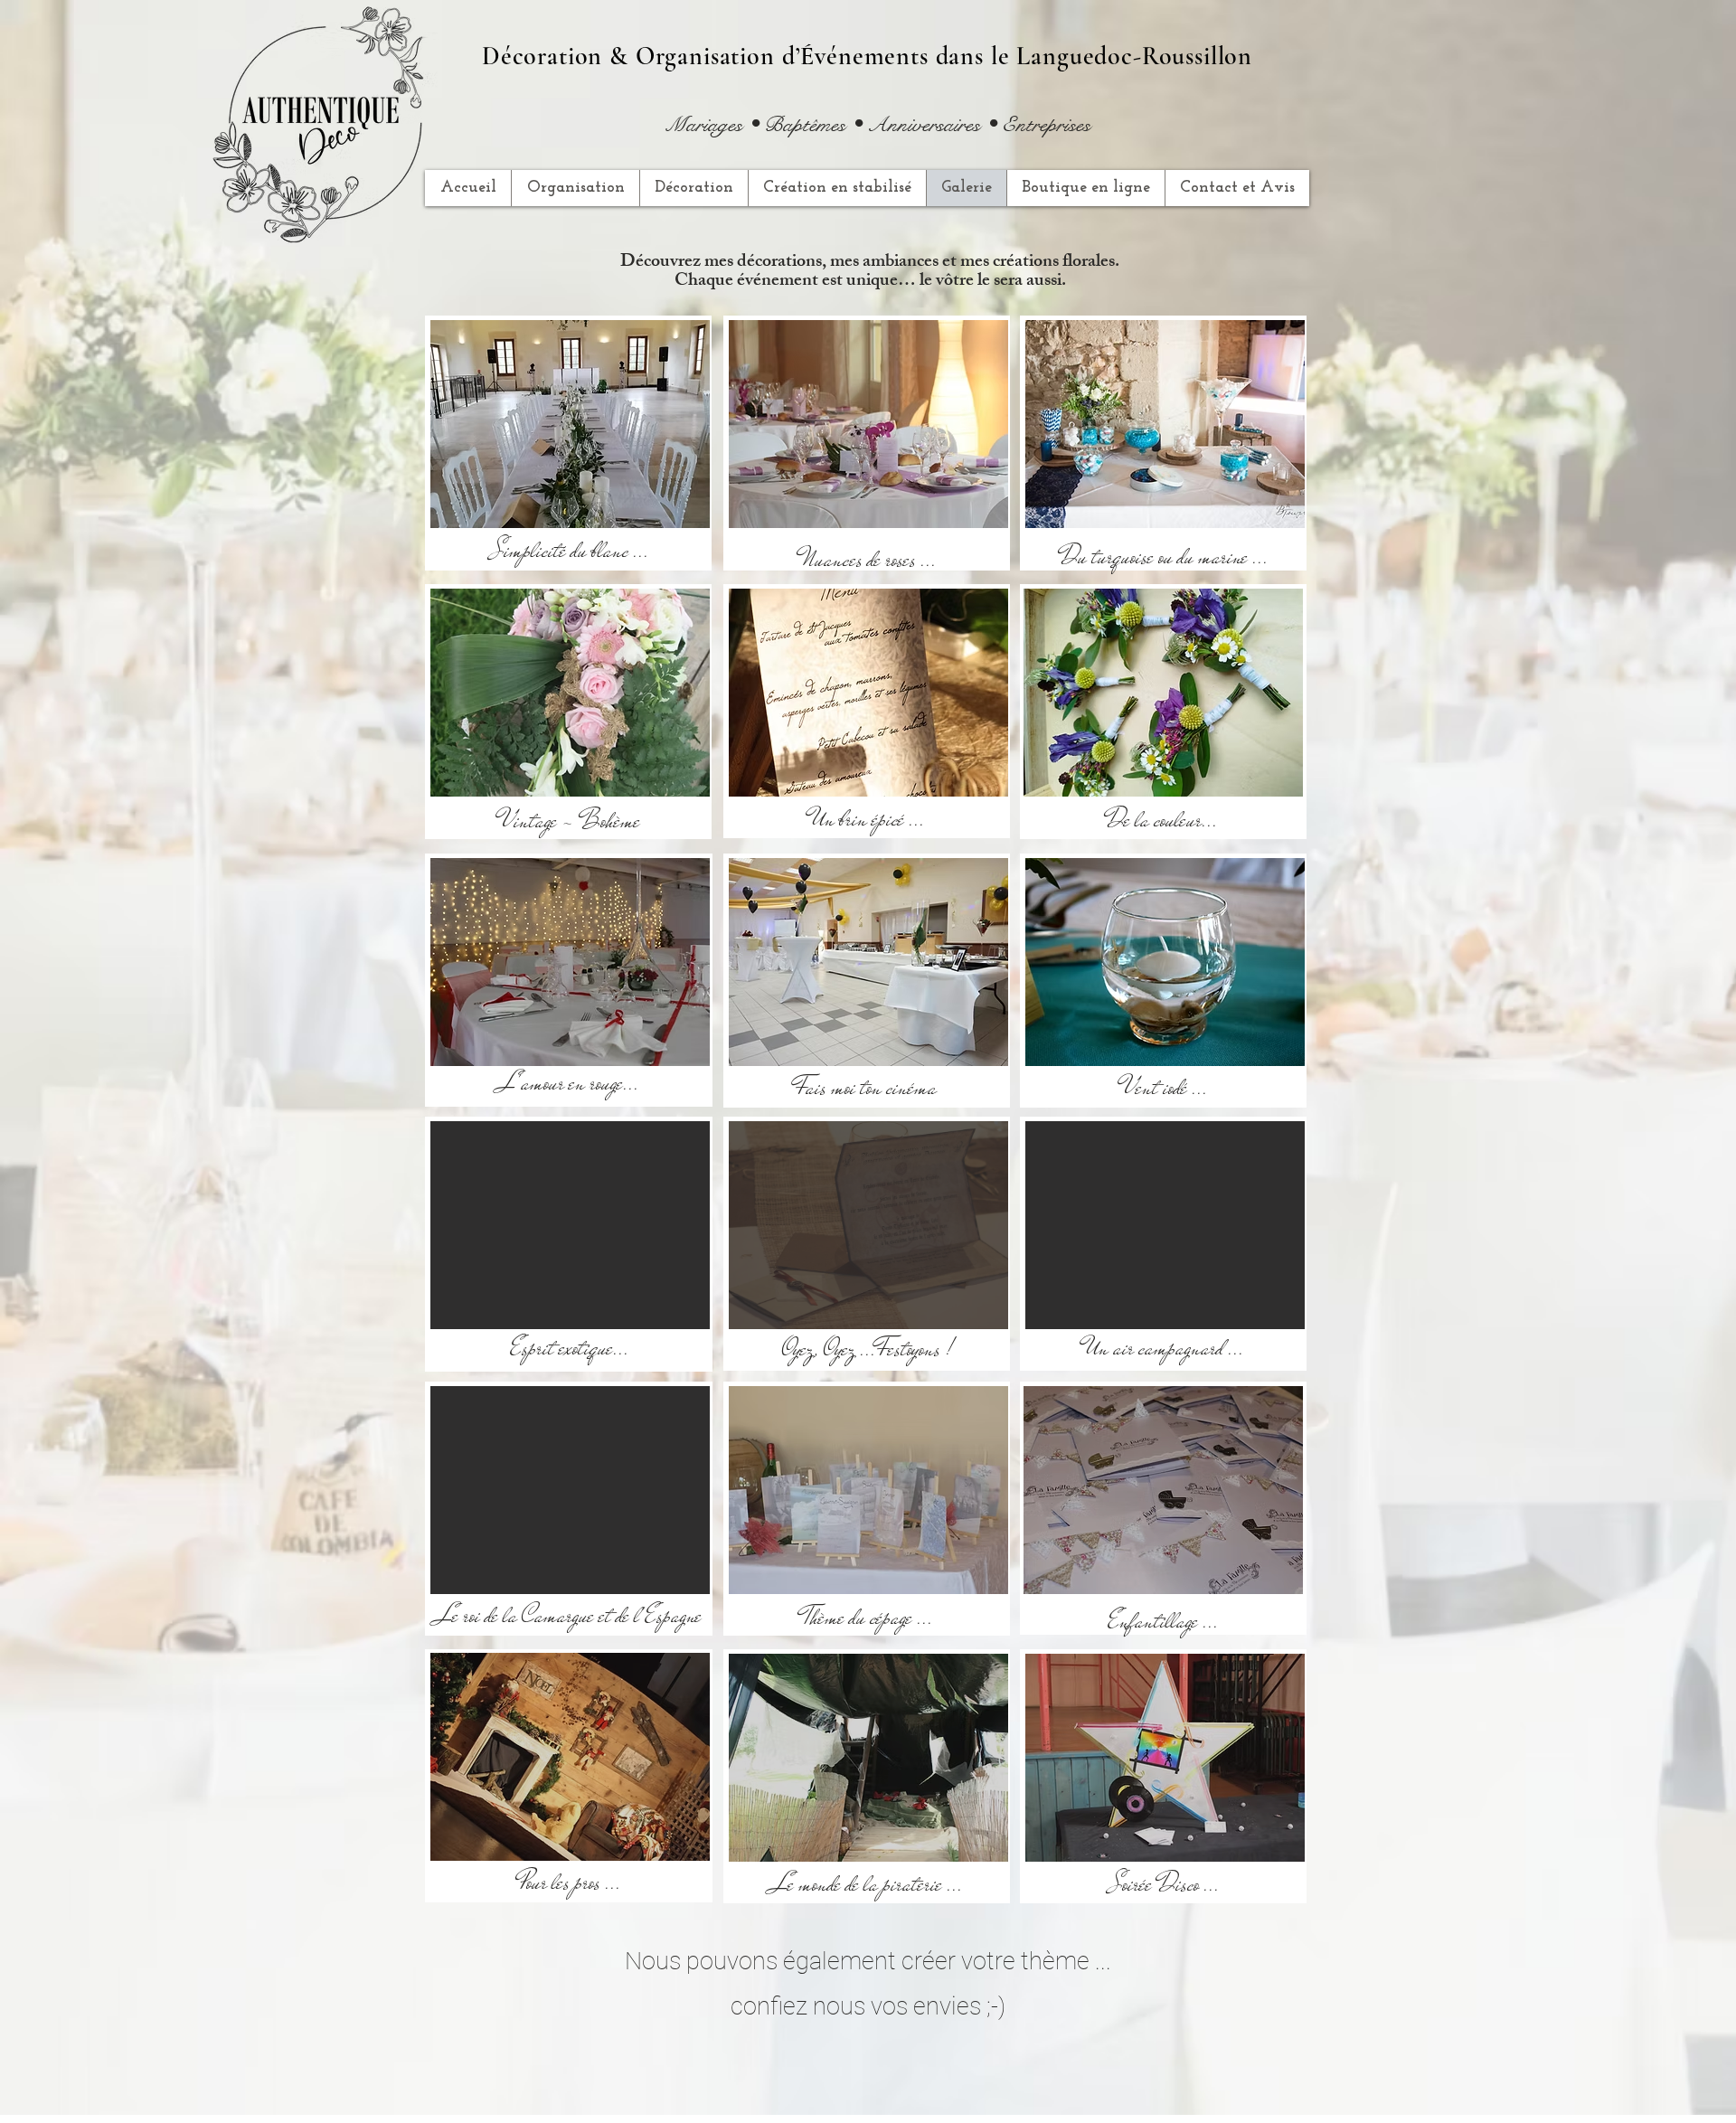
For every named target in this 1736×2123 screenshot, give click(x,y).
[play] (665, 512)
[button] (570, 424)
